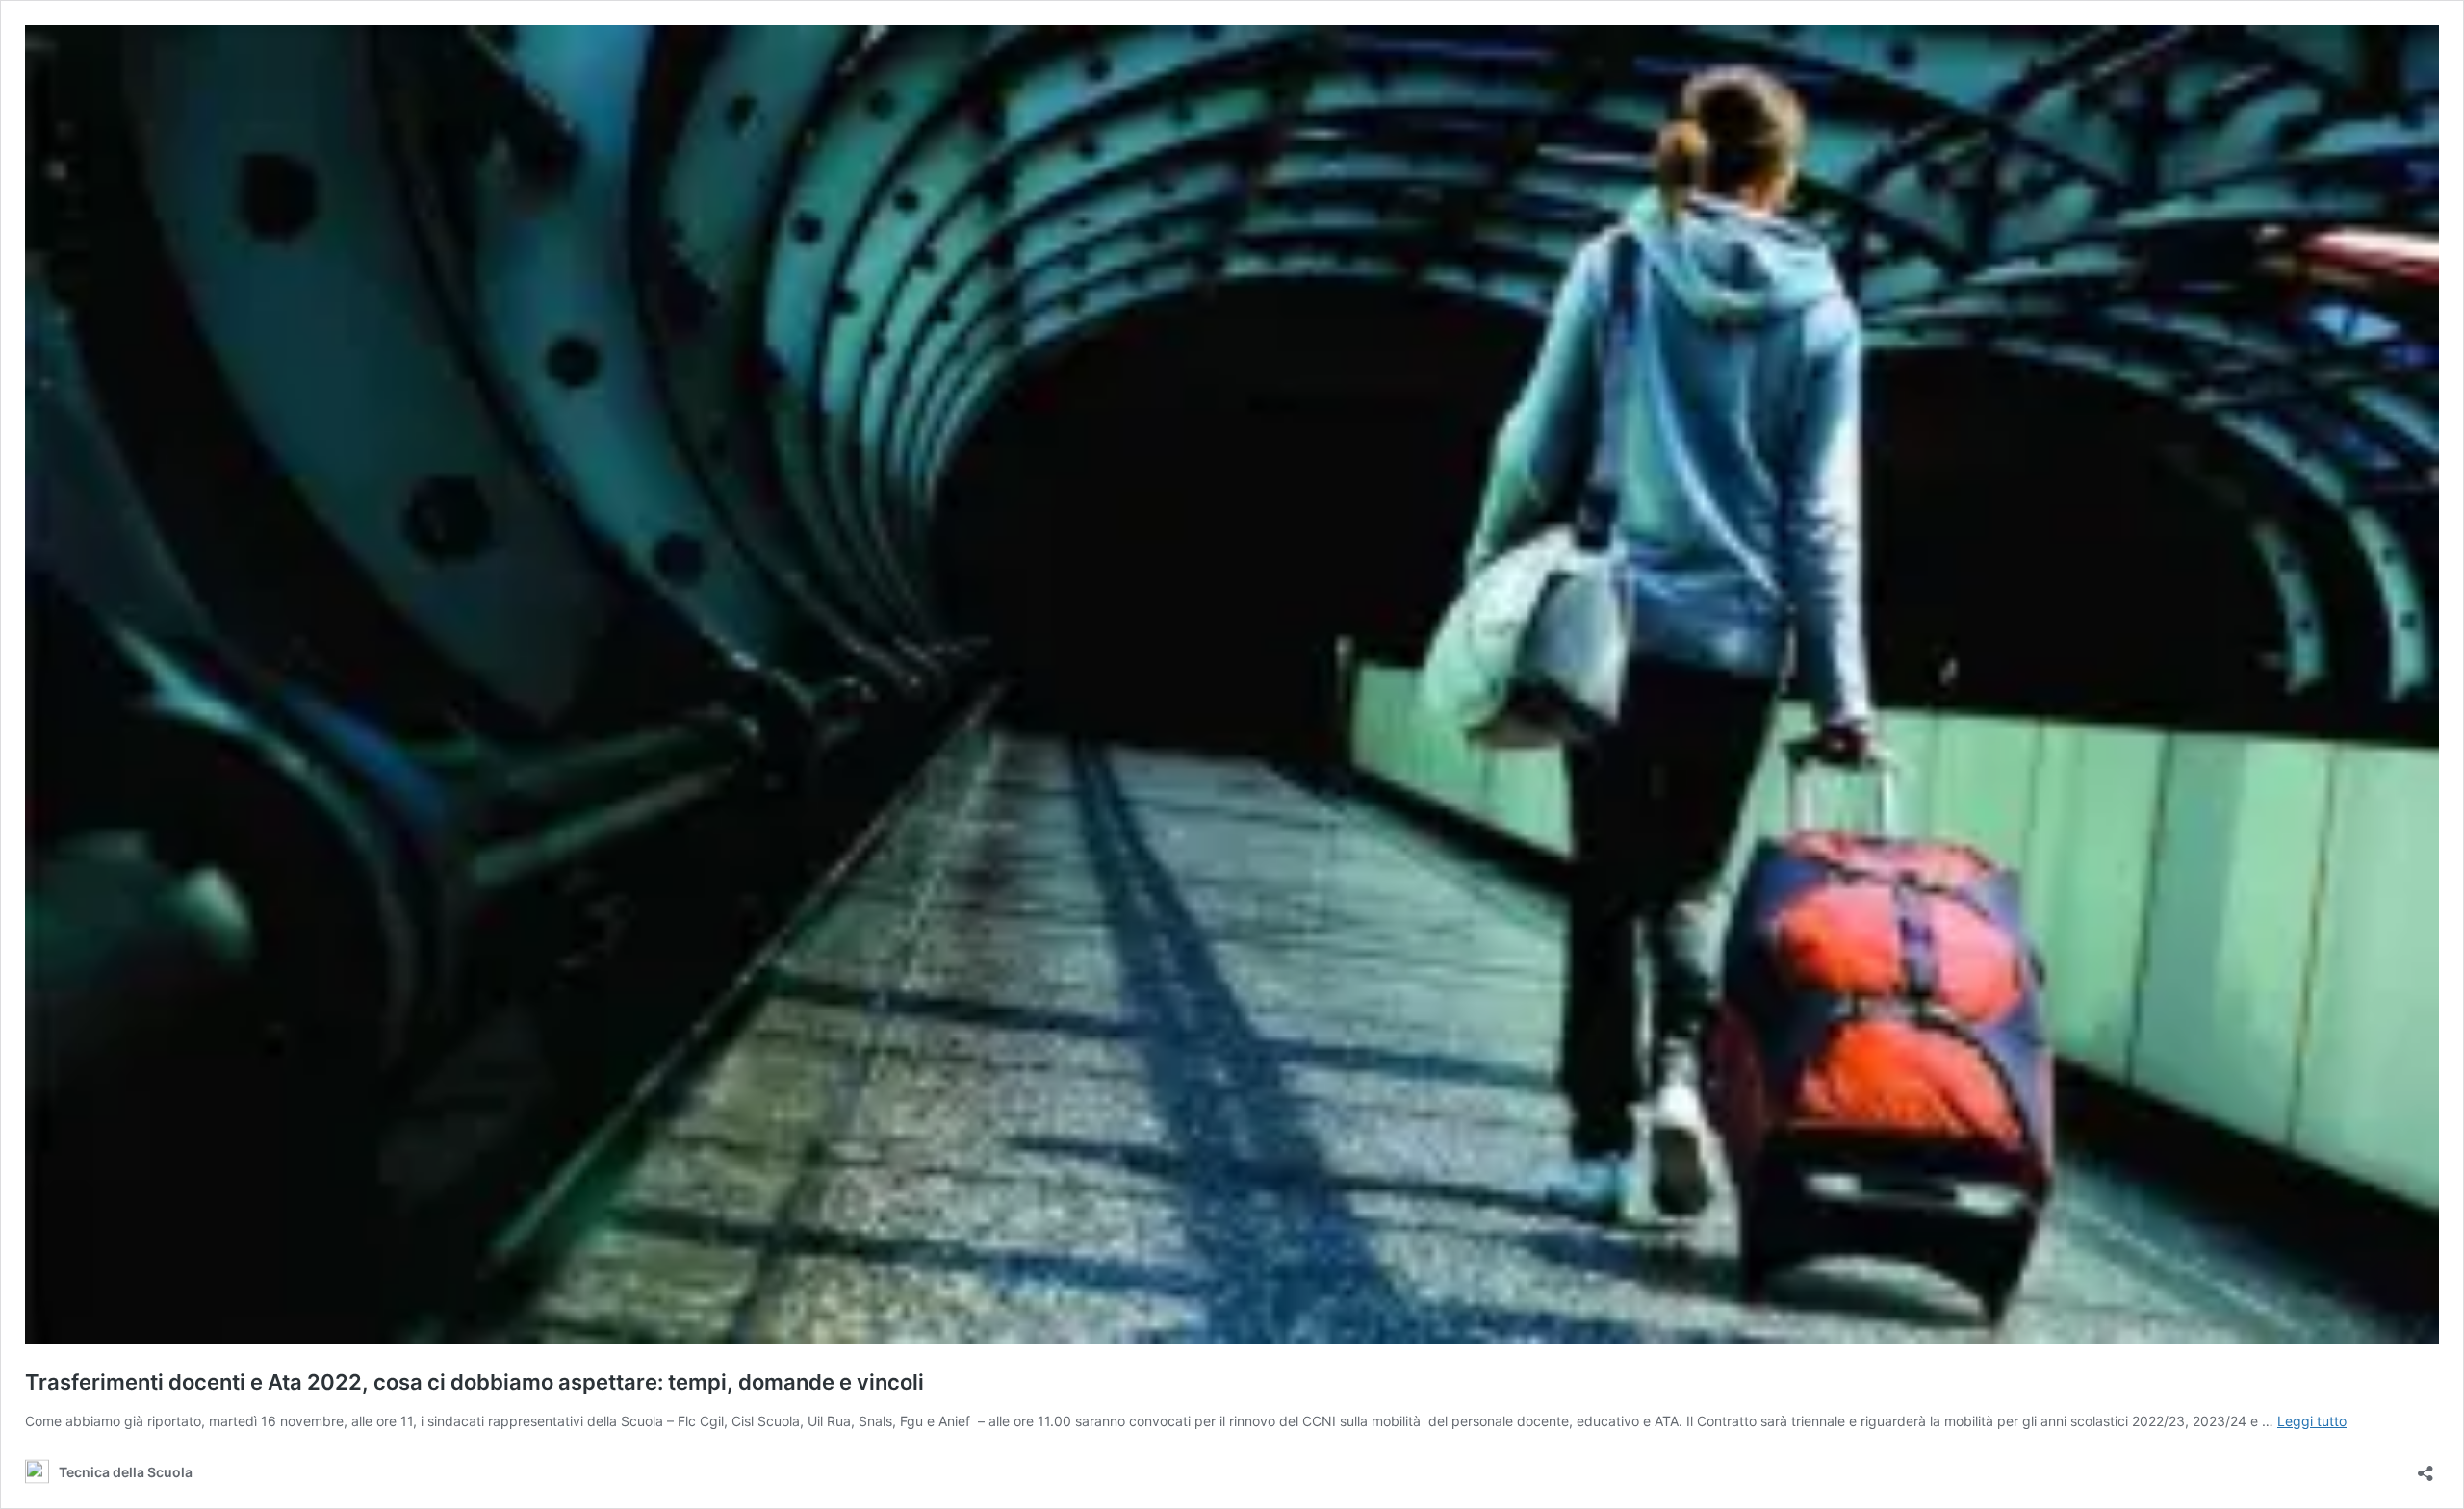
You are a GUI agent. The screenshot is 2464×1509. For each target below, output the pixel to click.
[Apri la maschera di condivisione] (2425, 1467)
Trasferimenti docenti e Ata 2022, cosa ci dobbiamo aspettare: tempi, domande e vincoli (475, 1382)
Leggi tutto (2312, 1421)
